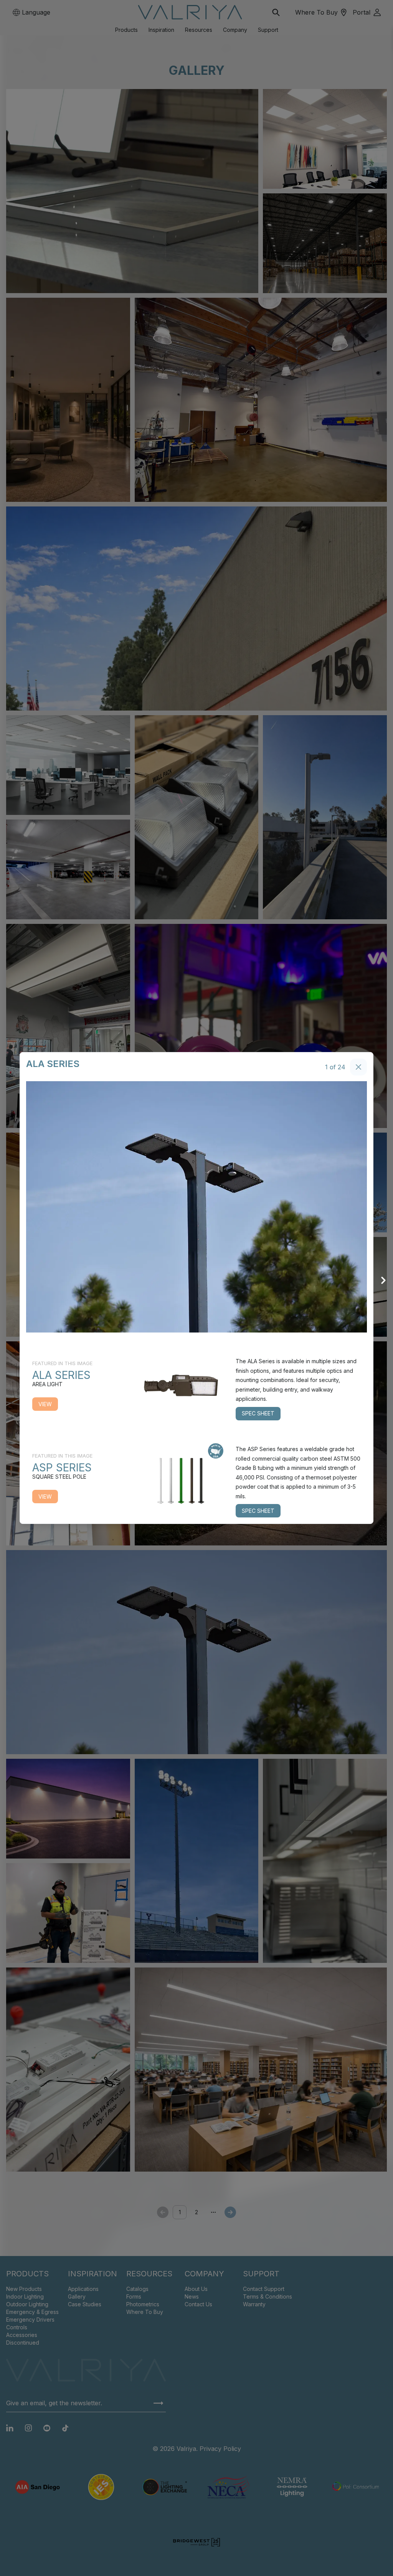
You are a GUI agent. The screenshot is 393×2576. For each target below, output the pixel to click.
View (45, 1404)
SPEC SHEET (258, 1413)
